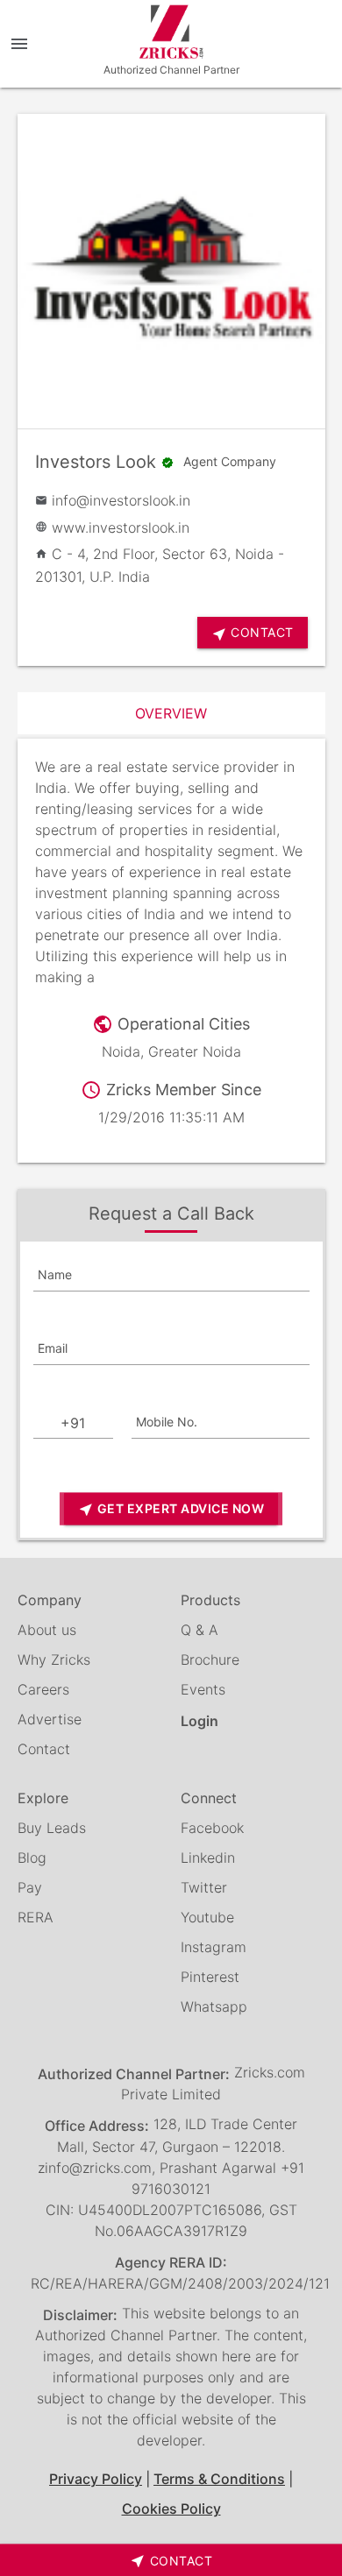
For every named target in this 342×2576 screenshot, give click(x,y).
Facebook (212, 1828)
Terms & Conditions (219, 2479)
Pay (30, 1887)
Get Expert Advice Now (171, 1509)
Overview (171, 713)
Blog (32, 1858)
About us (47, 1630)
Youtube (207, 1917)
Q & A (199, 1630)
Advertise (50, 1719)
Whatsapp (214, 2006)
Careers (43, 1689)
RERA (36, 1917)
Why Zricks (54, 1660)
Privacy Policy (96, 2479)
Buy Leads (52, 1828)
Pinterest (210, 1977)
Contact (44, 1749)
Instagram (214, 1947)
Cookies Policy (171, 2509)
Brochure (210, 1660)
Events (203, 1689)
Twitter (204, 1887)
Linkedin (208, 1858)
